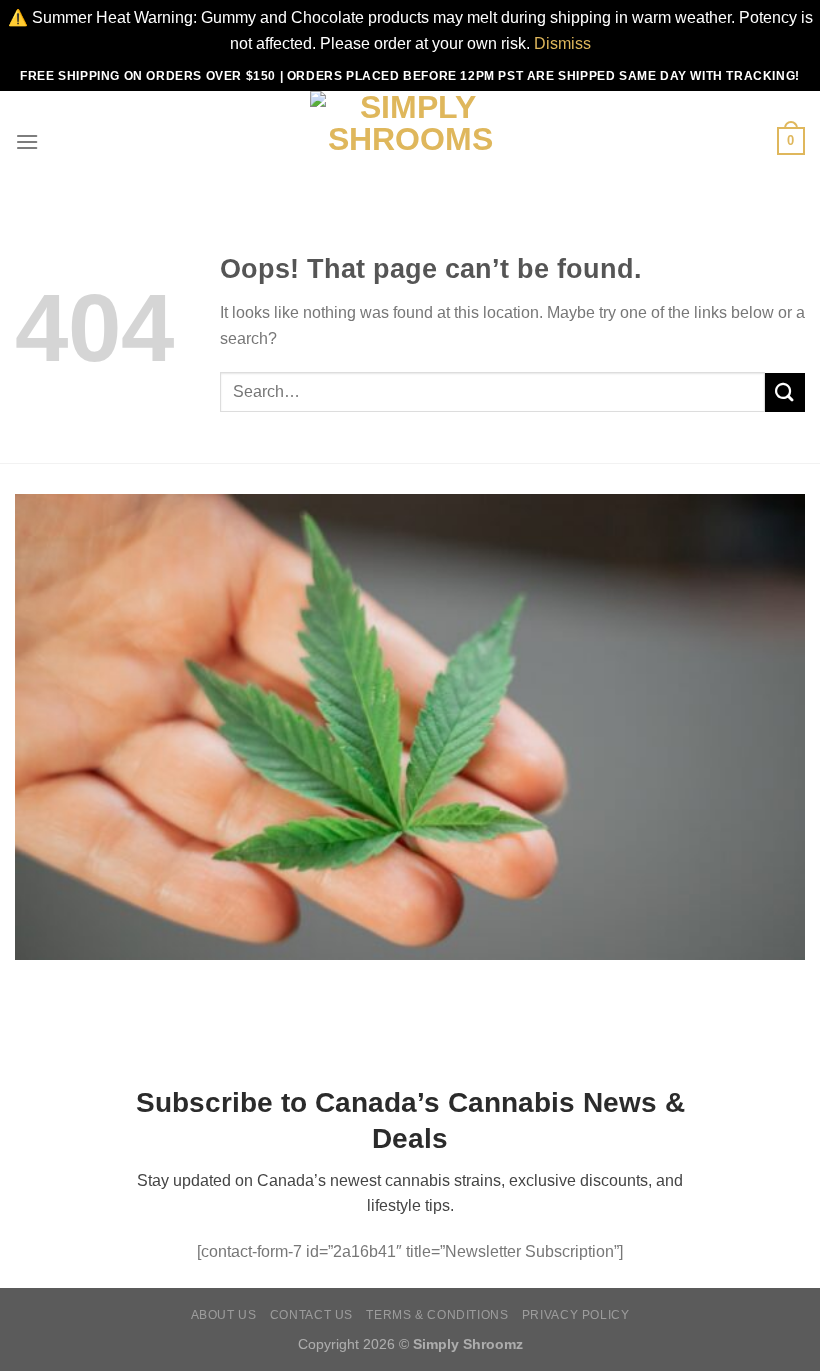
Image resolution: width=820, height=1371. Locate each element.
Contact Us (311, 1315)
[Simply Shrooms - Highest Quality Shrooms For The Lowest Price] (410, 141)
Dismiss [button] (562, 43)
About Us (224, 1315)
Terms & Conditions (437, 1315)
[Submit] (785, 392)
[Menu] (27, 141)
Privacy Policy (576, 1315)
